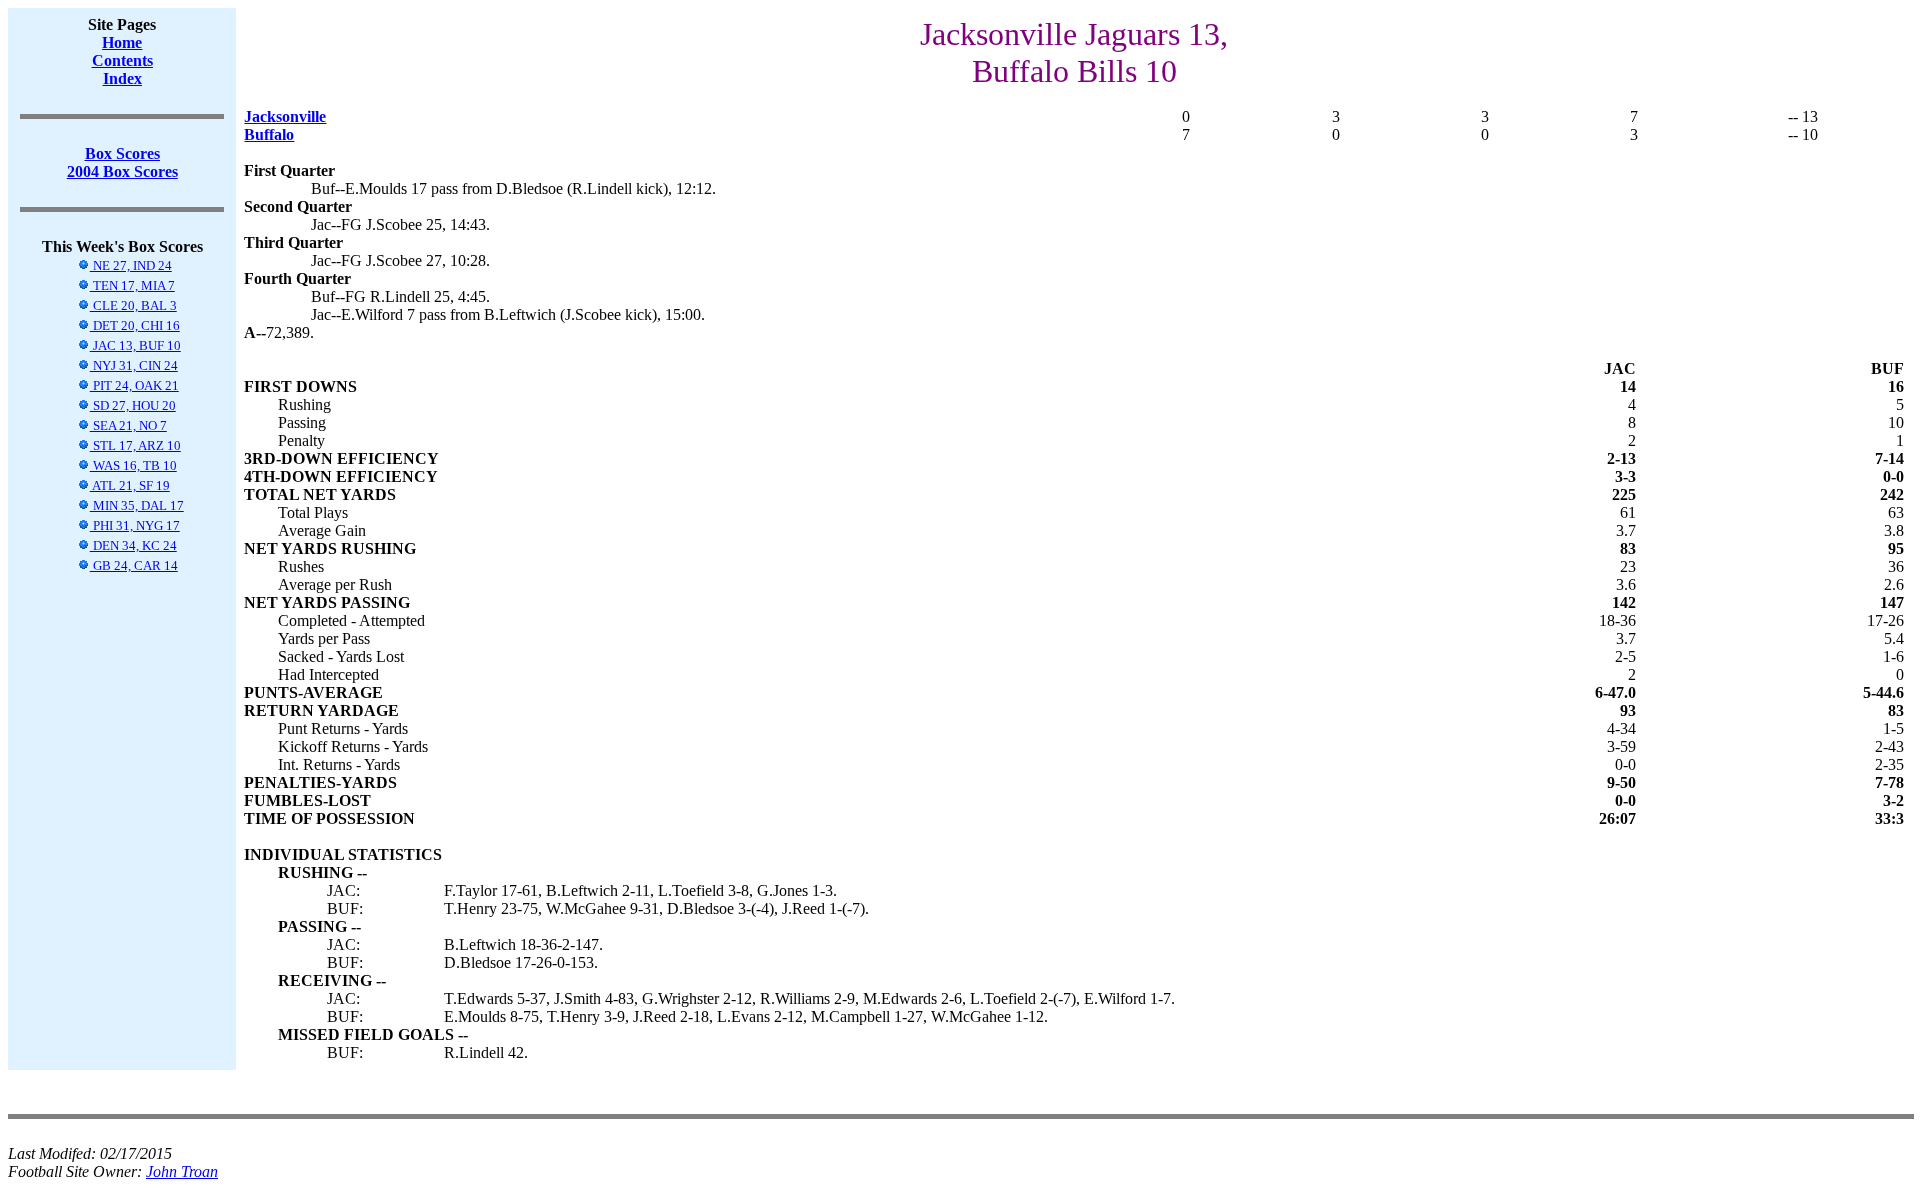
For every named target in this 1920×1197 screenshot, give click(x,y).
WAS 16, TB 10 (133, 465)
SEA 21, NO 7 (128, 425)
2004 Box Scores (122, 171)
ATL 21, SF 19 (130, 485)
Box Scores (122, 153)
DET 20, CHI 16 (135, 325)
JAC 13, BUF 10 (135, 345)
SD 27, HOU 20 (133, 405)
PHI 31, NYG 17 (135, 525)
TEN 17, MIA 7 (132, 285)
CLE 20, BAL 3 (133, 305)
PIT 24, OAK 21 (134, 385)
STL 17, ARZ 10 (135, 445)
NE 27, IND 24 (131, 265)
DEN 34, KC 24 (133, 545)
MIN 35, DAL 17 (137, 505)
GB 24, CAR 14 (134, 565)
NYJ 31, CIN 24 (134, 365)
